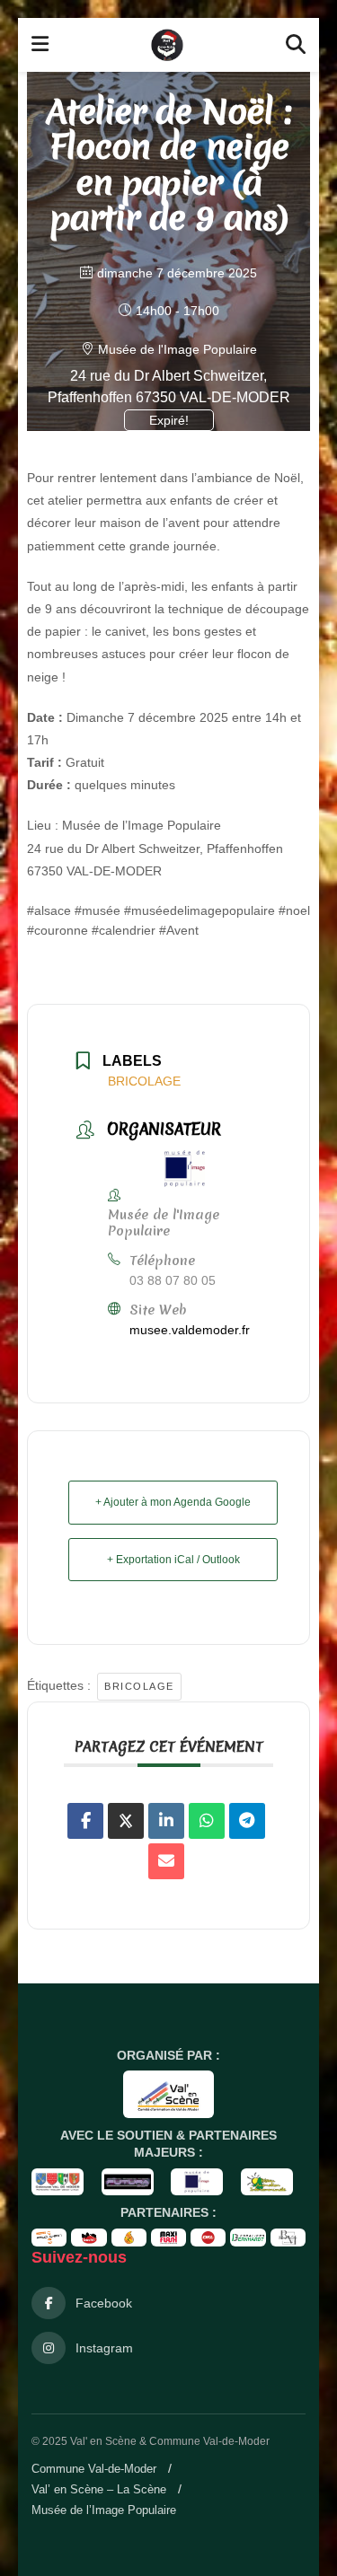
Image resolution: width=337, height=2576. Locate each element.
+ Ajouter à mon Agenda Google (173, 1502)
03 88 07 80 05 (173, 1280)
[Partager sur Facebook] (85, 1821)
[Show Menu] (40, 45)
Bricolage (139, 1686)
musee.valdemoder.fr (190, 1330)
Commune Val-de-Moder (94, 2469)
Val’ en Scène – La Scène (99, 2489)
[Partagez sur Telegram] (247, 1821)
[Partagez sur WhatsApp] (207, 1821)
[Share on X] (126, 1821)
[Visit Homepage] (167, 45)
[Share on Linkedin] (166, 1821)
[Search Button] (296, 45)
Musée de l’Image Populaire (104, 2510)
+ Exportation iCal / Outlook (173, 1560)
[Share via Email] (166, 1861)
